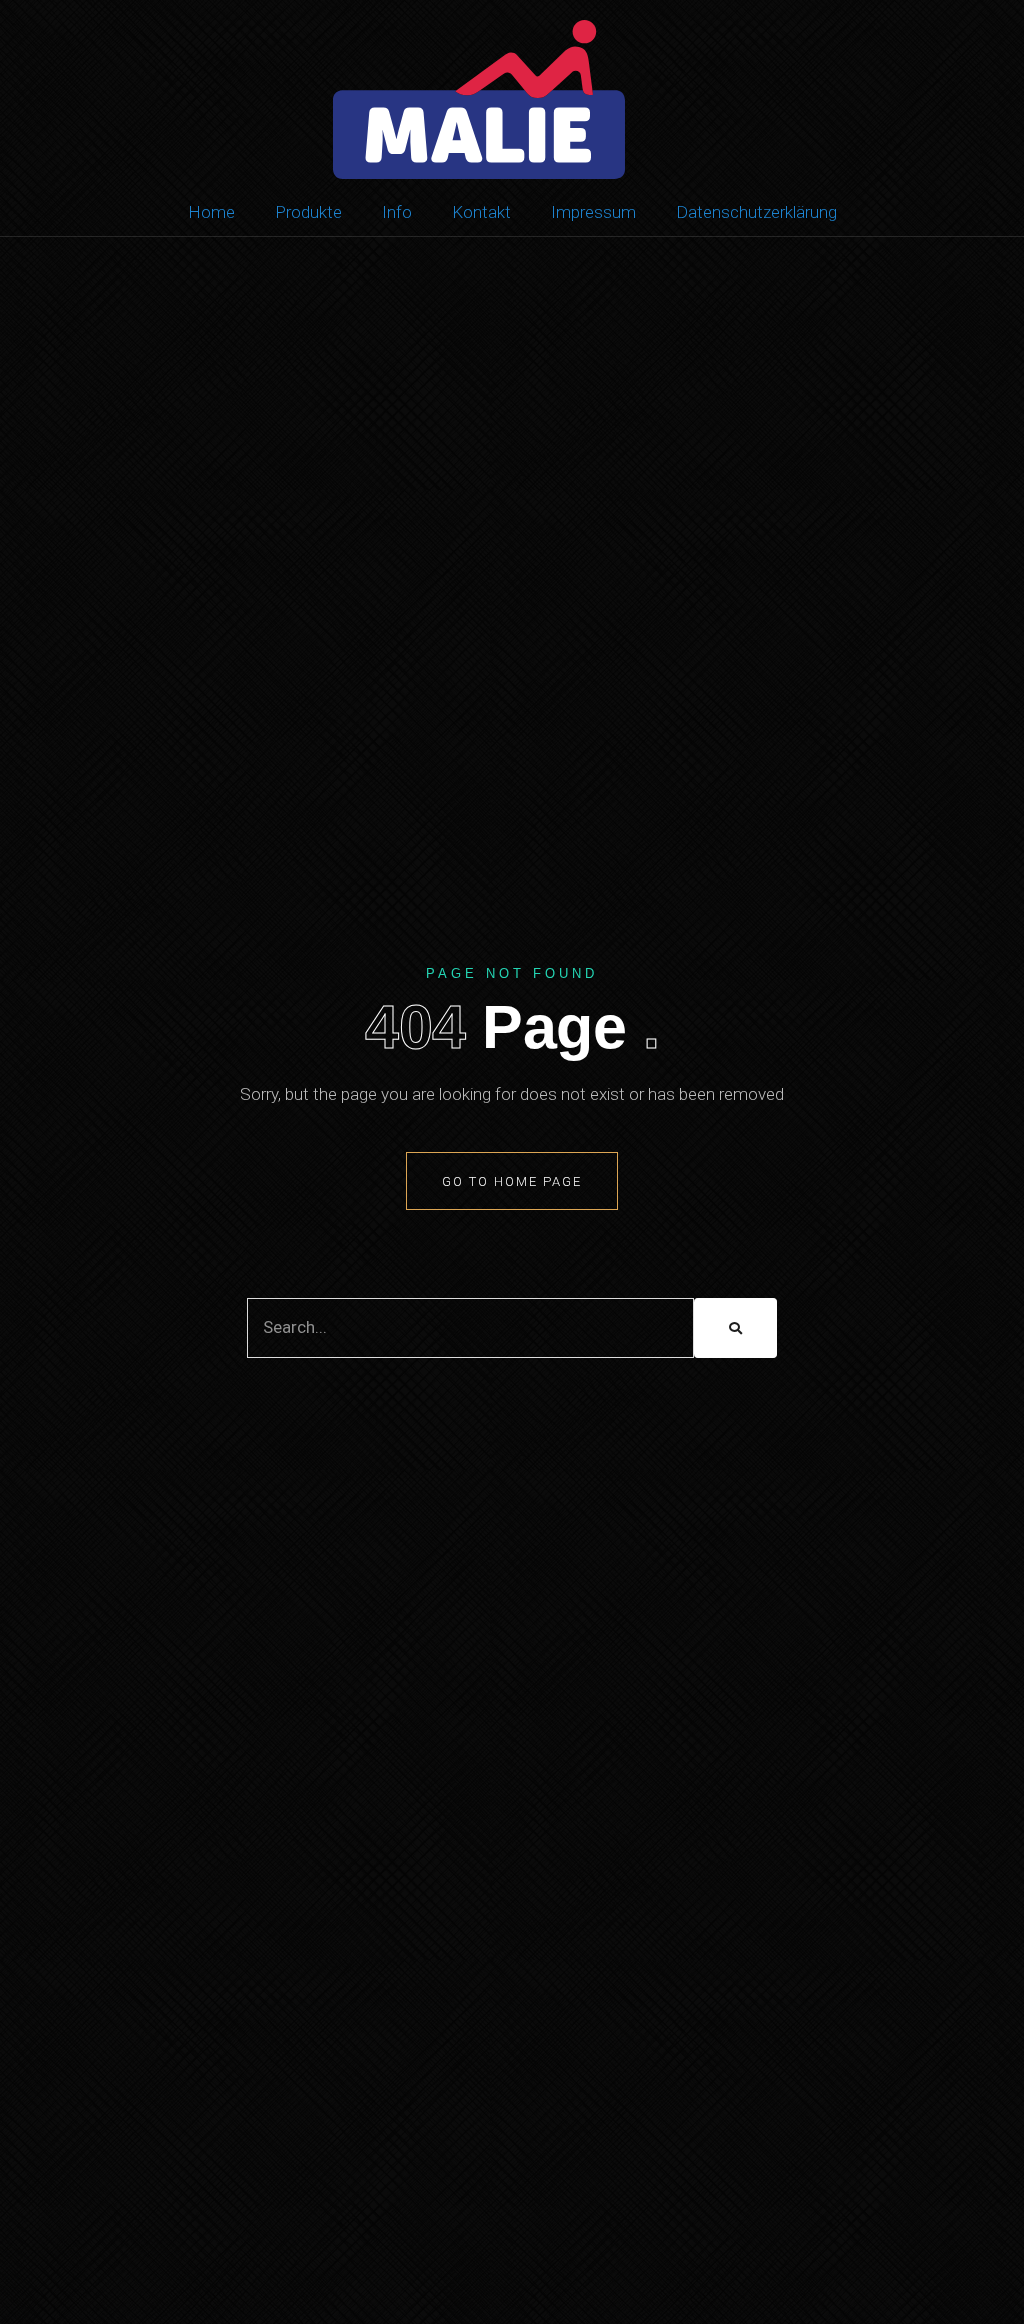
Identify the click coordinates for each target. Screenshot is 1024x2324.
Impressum (593, 212)
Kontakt (481, 212)
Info (397, 212)
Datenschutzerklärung (756, 212)
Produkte (308, 212)
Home (211, 212)
